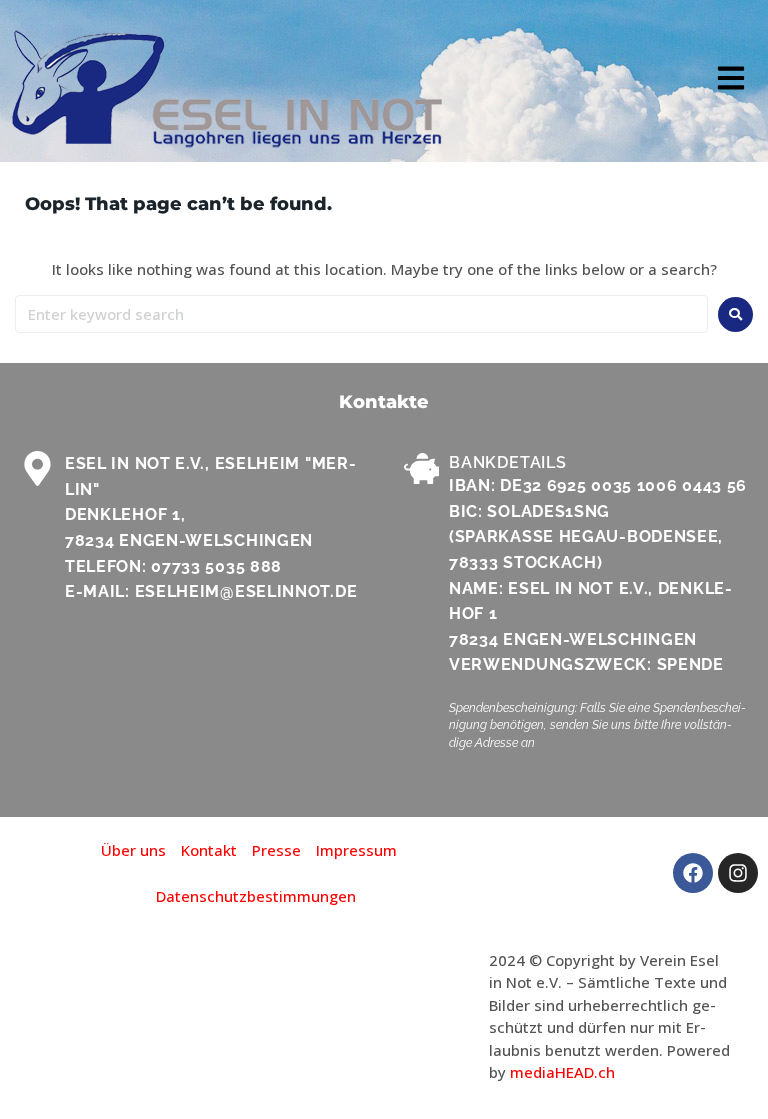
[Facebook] (693, 873)
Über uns (133, 850)
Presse (276, 850)
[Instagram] (738, 873)
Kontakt (209, 850)
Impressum (356, 850)
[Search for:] (361, 314)
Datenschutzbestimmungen (256, 896)
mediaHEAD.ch (562, 1072)
